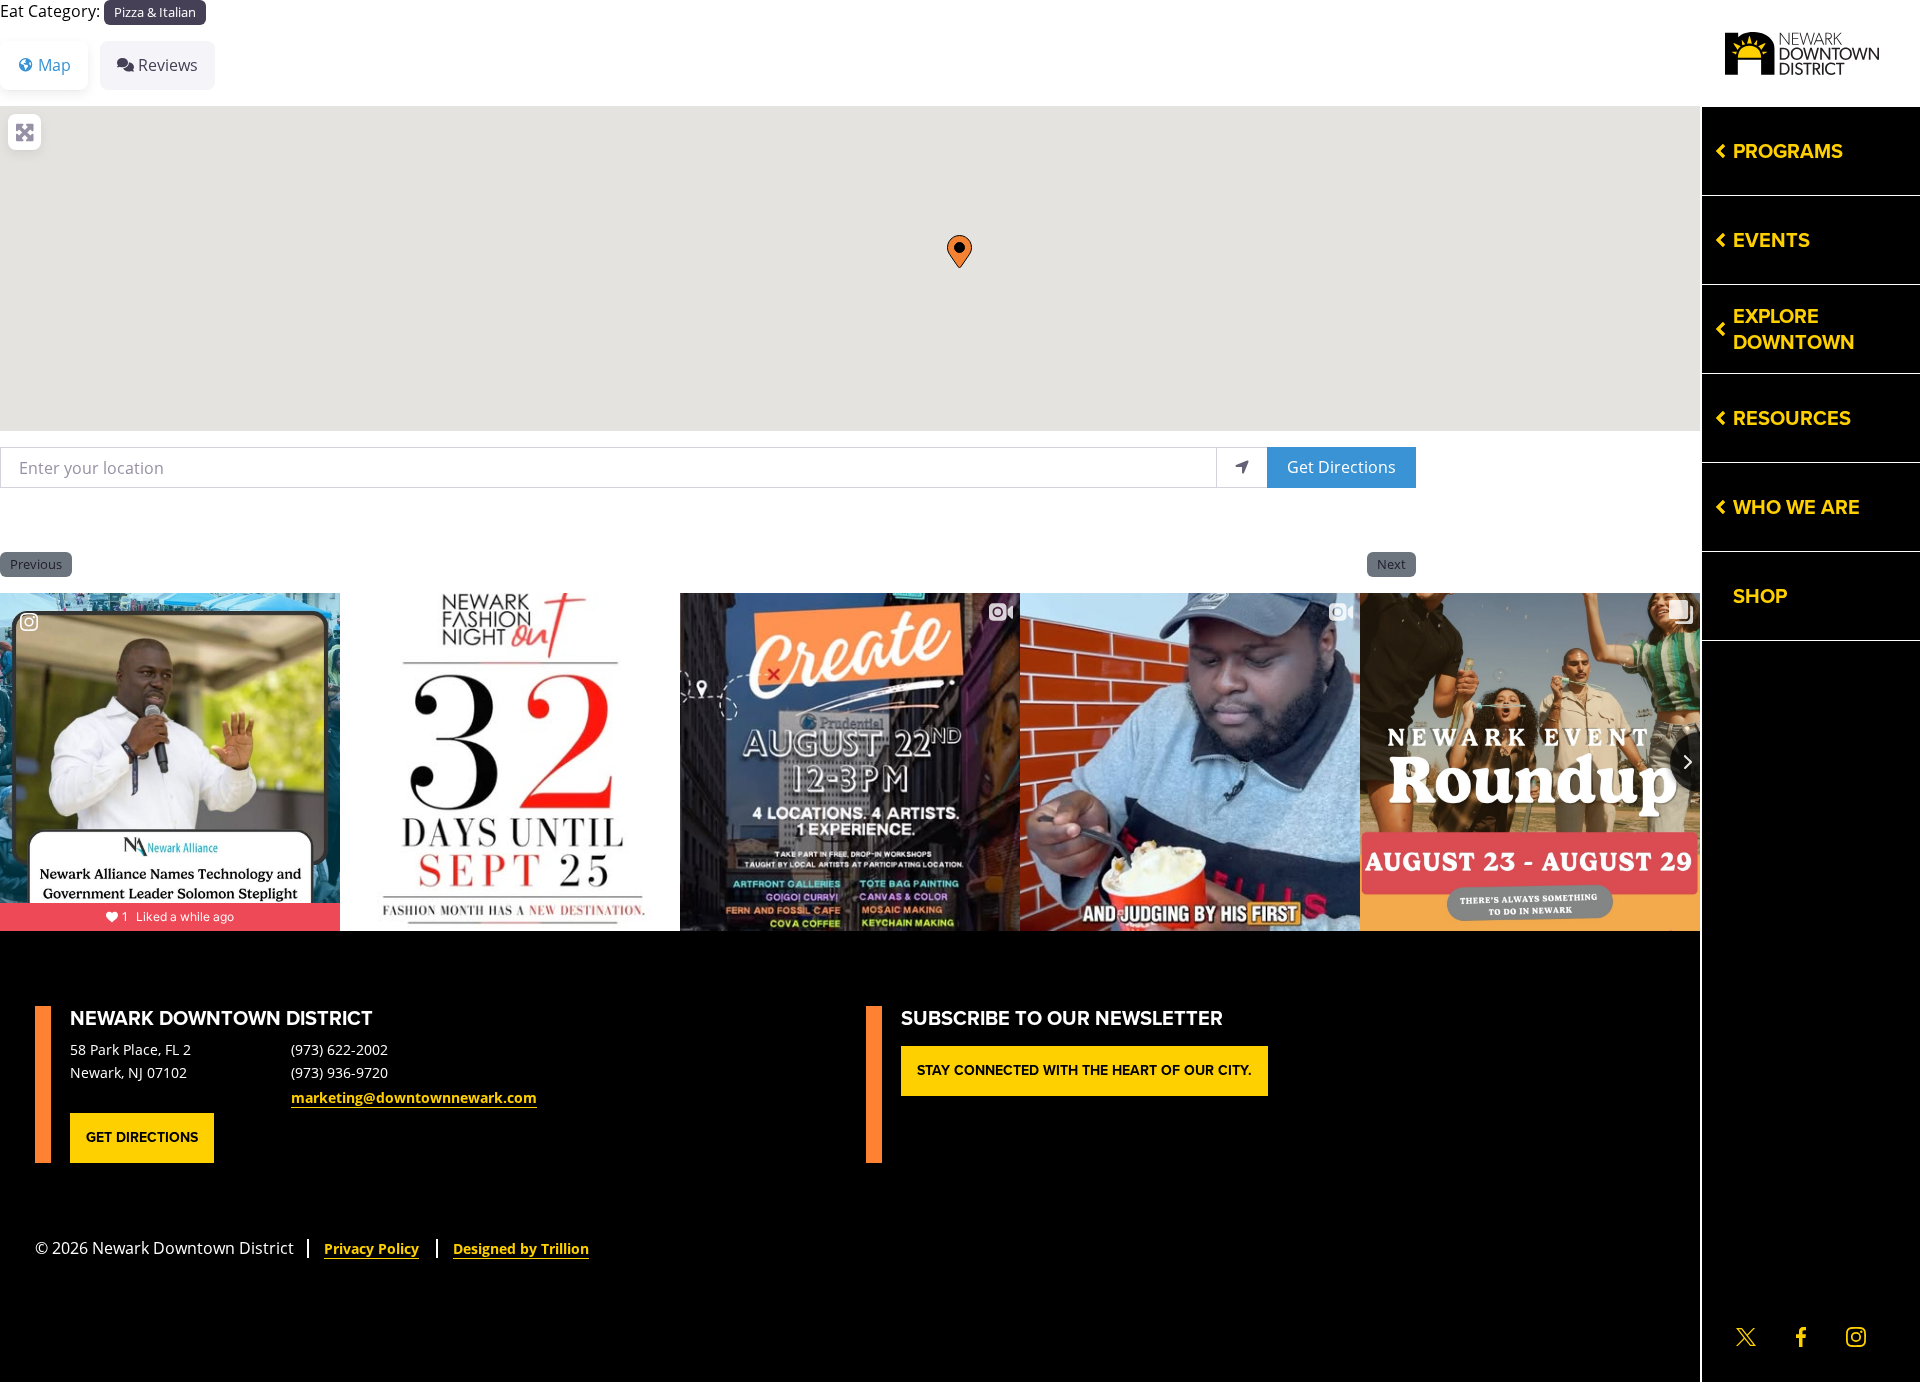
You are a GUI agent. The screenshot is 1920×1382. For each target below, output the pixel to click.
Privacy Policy (371, 1248)
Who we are (1796, 507)
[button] (959, 251)
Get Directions (1341, 466)
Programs (1788, 151)
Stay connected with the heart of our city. (1084, 1070)
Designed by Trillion (521, 1248)
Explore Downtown (1794, 329)
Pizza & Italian (155, 12)
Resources (1792, 418)
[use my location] (1242, 467)
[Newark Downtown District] (1802, 53)
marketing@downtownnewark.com (414, 1097)
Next (1391, 564)
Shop (1760, 596)
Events (1771, 240)
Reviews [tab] (168, 64)
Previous (36, 564)
